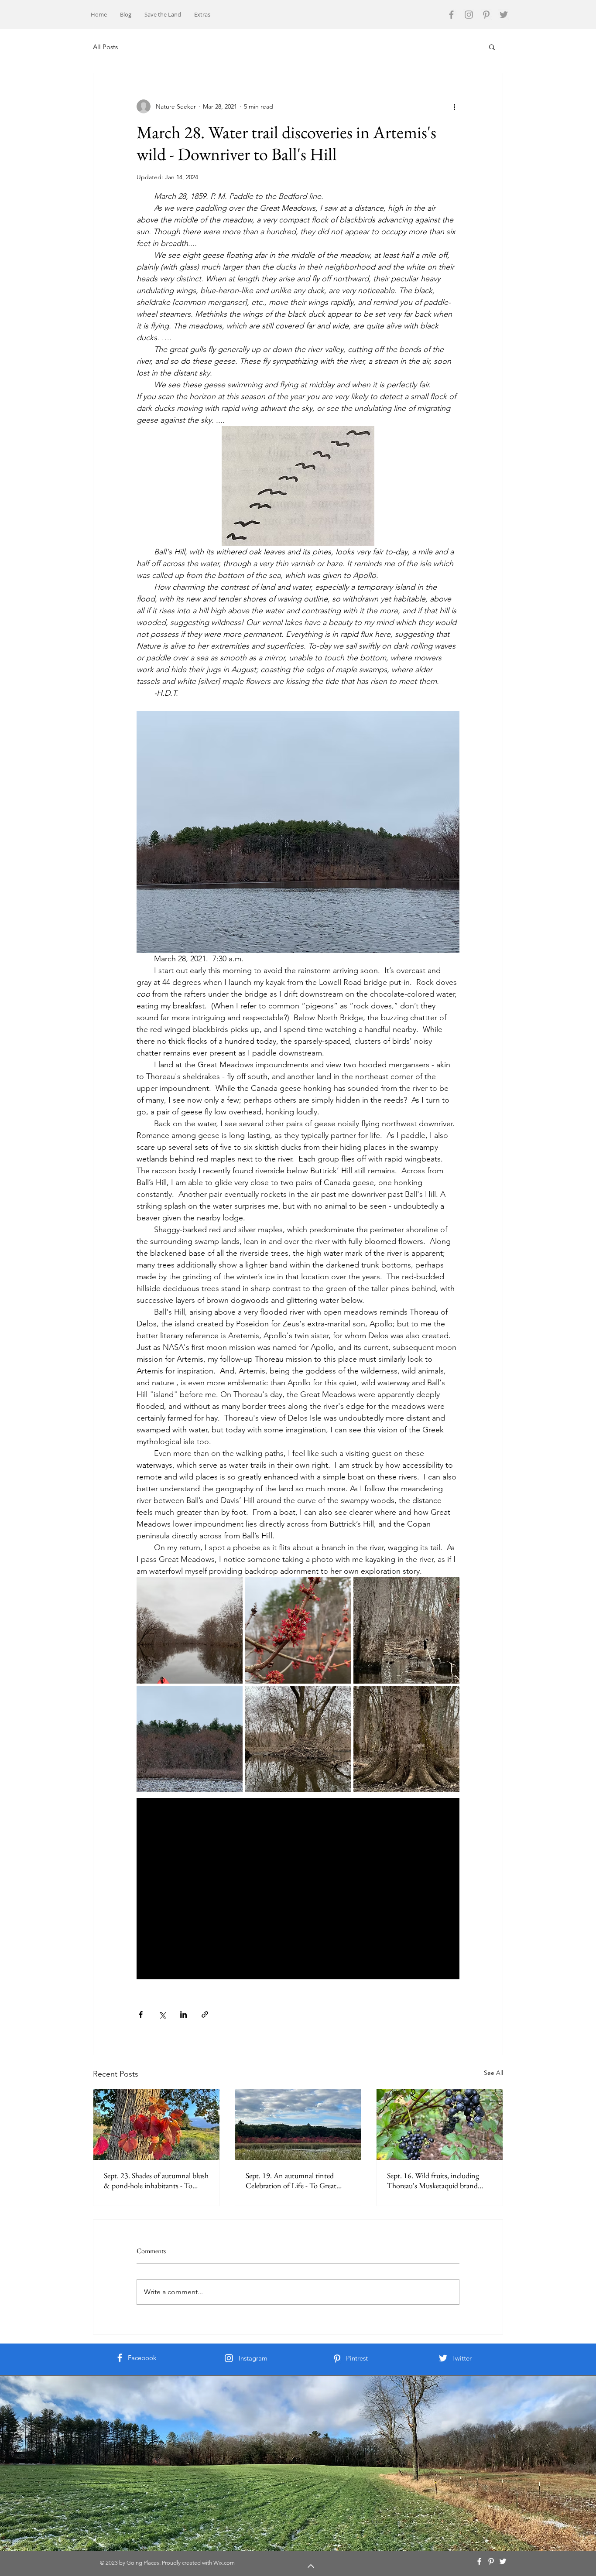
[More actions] (454, 106)
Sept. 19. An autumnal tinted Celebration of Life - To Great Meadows (291, 2180)
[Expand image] (190, 1630)
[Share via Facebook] (141, 2014)
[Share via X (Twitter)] (162, 2014)
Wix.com (224, 2563)
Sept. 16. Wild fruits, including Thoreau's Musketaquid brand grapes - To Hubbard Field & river (438, 2180)
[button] (492, 47)
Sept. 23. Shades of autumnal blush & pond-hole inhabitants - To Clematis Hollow (156, 2180)
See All (493, 2073)
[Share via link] (205, 2014)
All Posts (105, 47)
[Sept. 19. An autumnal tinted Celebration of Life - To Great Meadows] (298, 2125)
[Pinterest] (486, 15)
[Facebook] (451, 15)
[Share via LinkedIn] (183, 2014)
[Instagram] (469, 15)
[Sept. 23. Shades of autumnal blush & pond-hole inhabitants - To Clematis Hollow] (156, 2125)
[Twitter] (504, 15)
